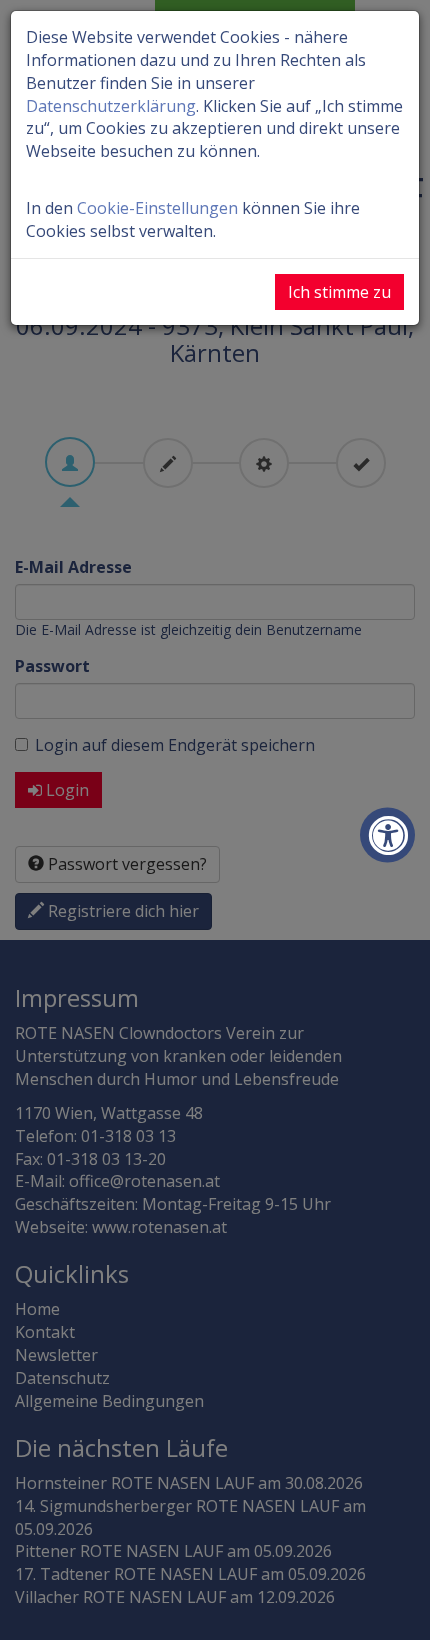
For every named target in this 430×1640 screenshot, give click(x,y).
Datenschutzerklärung (111, 106)
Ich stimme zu (339, 292)
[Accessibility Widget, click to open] (387, 835)
